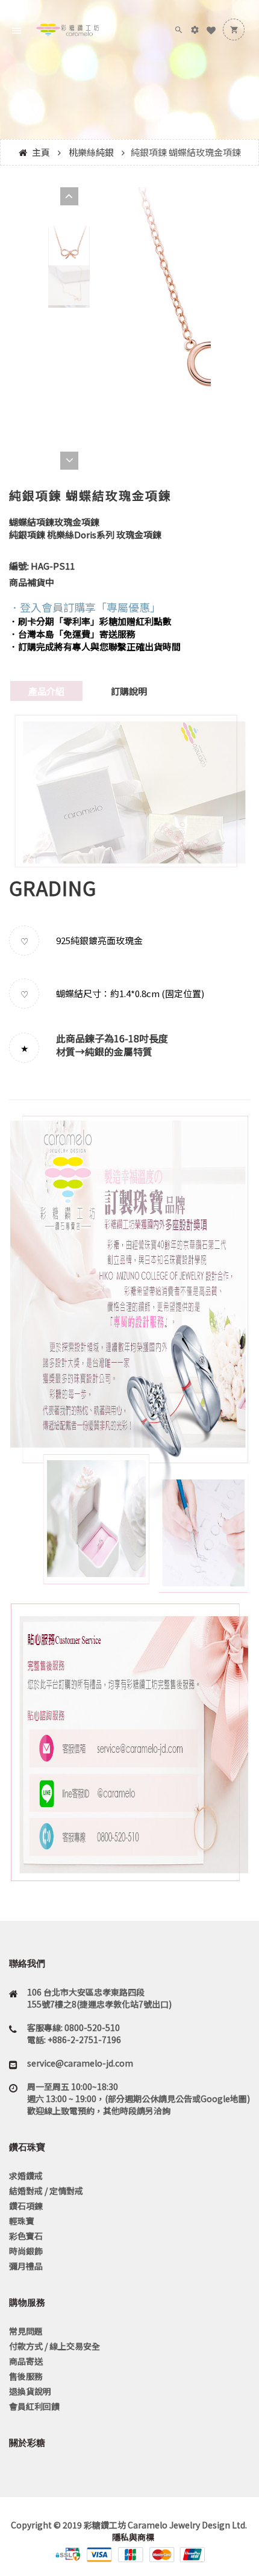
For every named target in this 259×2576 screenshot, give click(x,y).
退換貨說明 (30, 2391)
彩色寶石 (26, 2236)
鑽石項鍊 (26, 2206)
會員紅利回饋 (34, 2406)
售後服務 (26, 2376)
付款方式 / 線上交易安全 (55, 2346)
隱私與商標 (132, 2537)
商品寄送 (26, 2361)
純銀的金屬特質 (119, 1051)
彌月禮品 (26, 2266)
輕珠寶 (22, 2221)
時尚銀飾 (26, 2251)
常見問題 (26, 2331)
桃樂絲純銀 (91, 152)
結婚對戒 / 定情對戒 (46, 2191)
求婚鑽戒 (26, 2176)
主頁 (41, 152)
